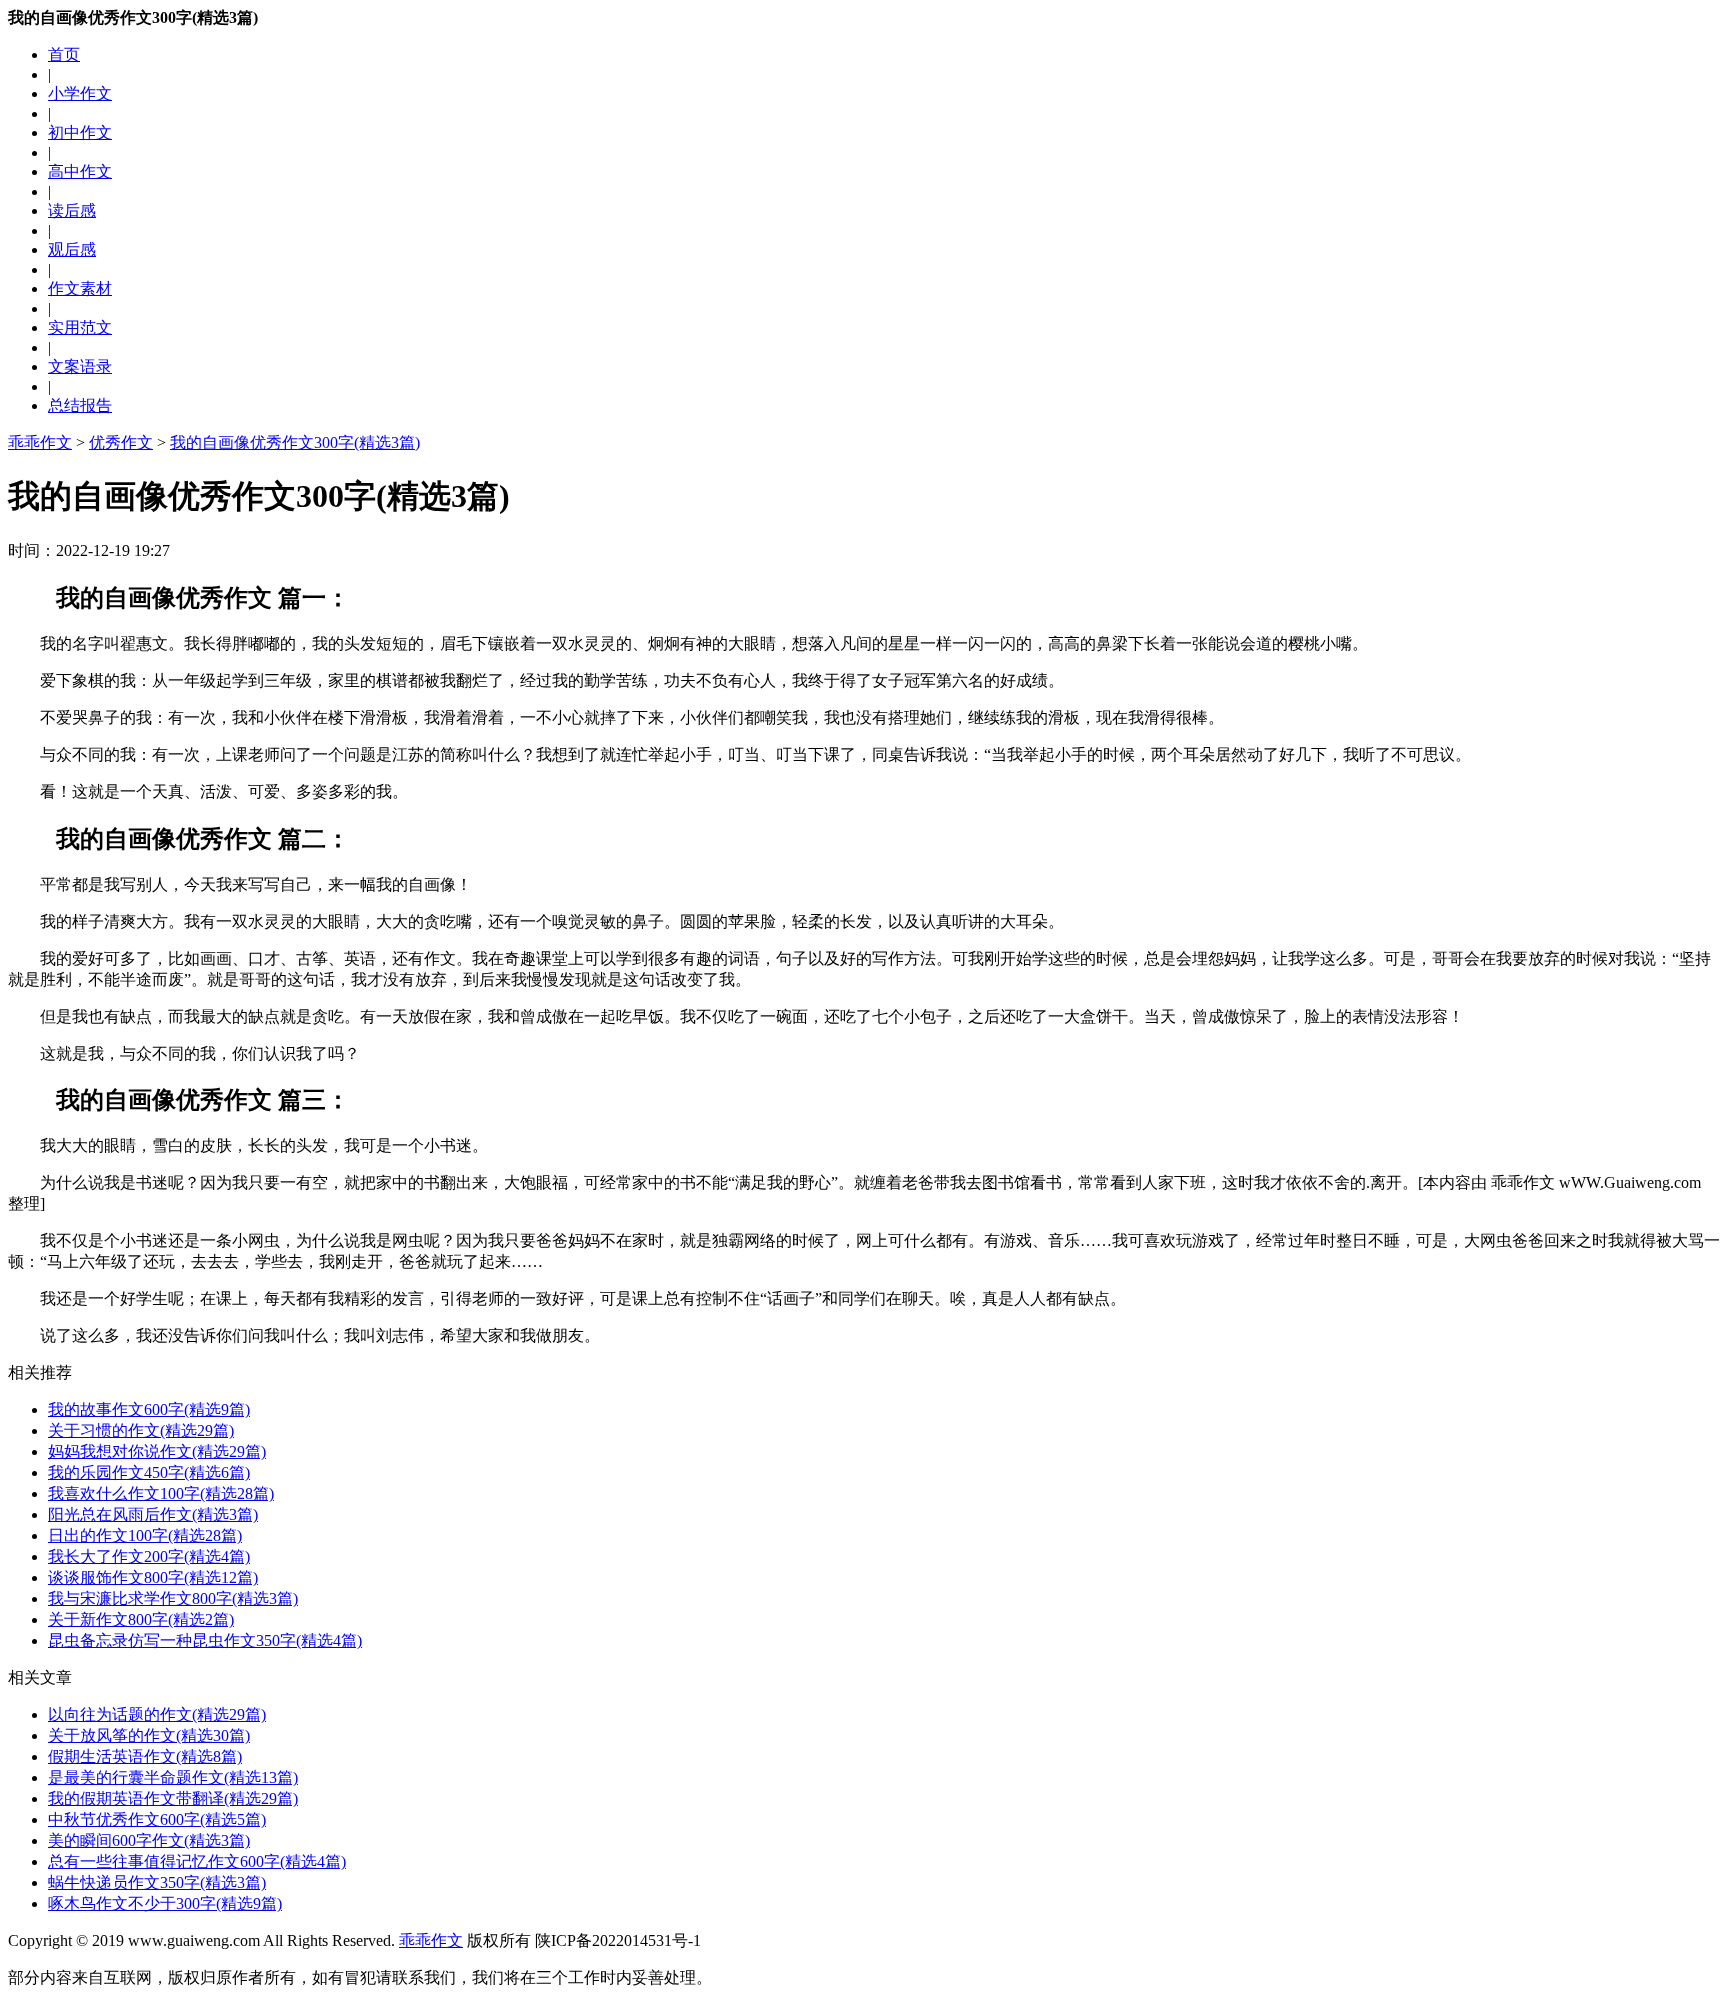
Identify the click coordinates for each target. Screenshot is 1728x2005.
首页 (64, 54)
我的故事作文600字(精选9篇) (149, 1409)
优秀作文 (121, 442)
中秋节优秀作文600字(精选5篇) (157, 1819)
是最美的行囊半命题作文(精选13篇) (173, 1777)
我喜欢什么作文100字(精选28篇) (161, 1493)
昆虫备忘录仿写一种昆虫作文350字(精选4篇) (205, 1640)
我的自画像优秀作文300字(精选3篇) (295, 442)
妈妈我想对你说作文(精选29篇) (157, 1451)
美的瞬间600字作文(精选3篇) (149, 1840)
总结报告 (80, 405)
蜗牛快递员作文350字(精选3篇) (157, 1882)
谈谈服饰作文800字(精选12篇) (153, 1577)
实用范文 (80, 327)
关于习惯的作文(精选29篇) (141, 1430)
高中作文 (80, 171)
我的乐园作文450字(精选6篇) (149, 1472)
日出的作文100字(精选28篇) (145, 1535)
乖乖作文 (40, 442)
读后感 (72, 210)
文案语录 (80, 366)
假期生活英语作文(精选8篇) (145, 1756)
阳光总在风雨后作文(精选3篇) (153, 1514)
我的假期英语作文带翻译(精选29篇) (173, 1798)
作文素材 (80, 288)
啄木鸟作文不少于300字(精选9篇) (165, 1903)
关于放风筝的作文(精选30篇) (149, 1735)
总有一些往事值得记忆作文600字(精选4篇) (197, 1861)
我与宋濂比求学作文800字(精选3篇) (173, 1598)
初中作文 (80, 132)
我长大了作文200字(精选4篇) (149, 1556)
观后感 (72, 249)
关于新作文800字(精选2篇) (141, 1619)
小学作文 (80, 93)
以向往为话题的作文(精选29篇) (157, 1714)
